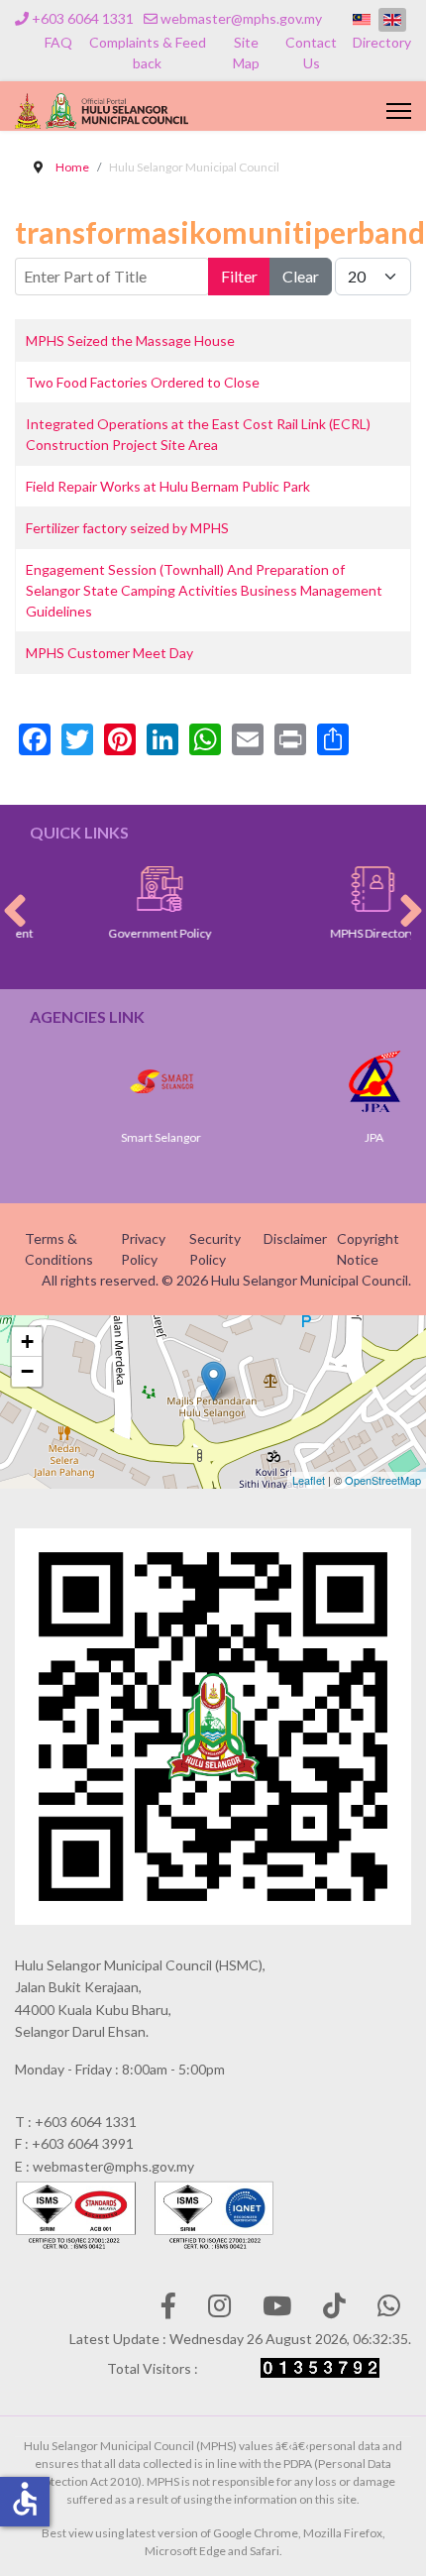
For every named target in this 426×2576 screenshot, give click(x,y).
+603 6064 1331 (83, 18)
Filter (239, 276)
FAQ (58, 42)
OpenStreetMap (383, 1480)
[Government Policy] (139, 889)
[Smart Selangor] (141, 1081)
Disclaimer (295, 1238)
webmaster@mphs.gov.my (241, 18)
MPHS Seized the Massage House (130, 340)
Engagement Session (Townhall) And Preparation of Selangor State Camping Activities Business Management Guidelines (204, 590)
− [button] (27, 1371)
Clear (301, 276)
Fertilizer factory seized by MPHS (127, 528)
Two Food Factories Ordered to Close (143, 382)
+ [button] (27, 1342)
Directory (382, 42)
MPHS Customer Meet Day (109, 653)
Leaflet (309, 1480)
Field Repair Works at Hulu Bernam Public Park (168, 486)
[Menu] (399, 111)
